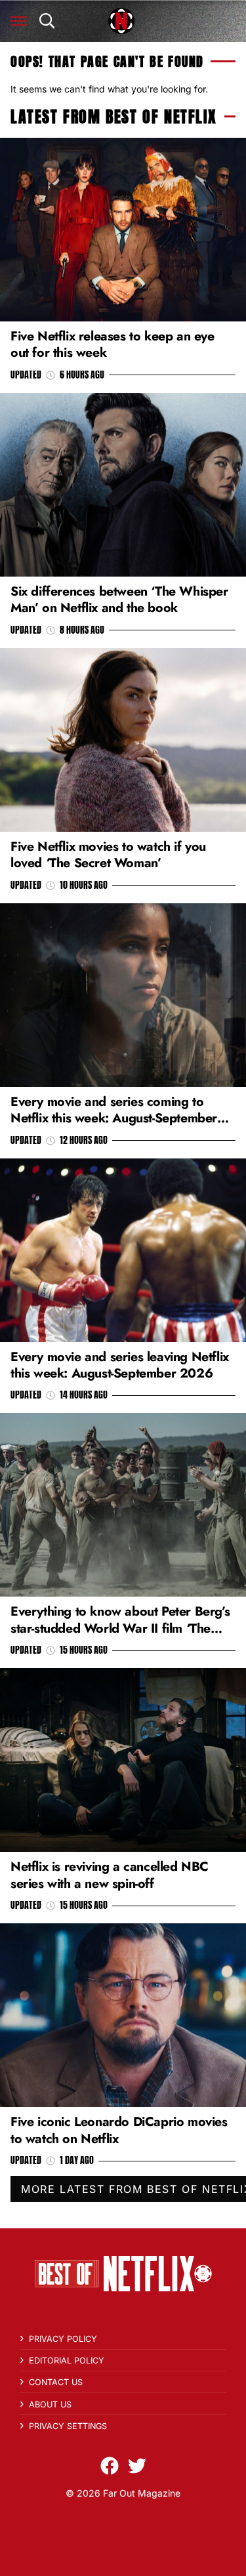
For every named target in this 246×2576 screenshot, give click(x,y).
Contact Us (56, 2382)
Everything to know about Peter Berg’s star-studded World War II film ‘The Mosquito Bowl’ (120, 1628)
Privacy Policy (63, 2339)
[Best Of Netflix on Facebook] (110, 2466)
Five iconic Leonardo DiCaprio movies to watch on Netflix (119, 2130)
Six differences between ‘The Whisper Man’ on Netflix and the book (119, 599)
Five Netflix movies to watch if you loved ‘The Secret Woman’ (108, 854)
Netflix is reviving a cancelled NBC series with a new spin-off (110, 1874)
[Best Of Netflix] (121, 21)
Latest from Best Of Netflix (113, 117)
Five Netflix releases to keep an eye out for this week (113, 344)
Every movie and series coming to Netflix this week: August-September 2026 (114, 1118)
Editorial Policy (67, 2361)
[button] (19, 21)
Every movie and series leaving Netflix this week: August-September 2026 (120, 1365)
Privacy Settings (68, 2426)
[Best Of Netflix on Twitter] (137, 2466)
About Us (50, 2404)
